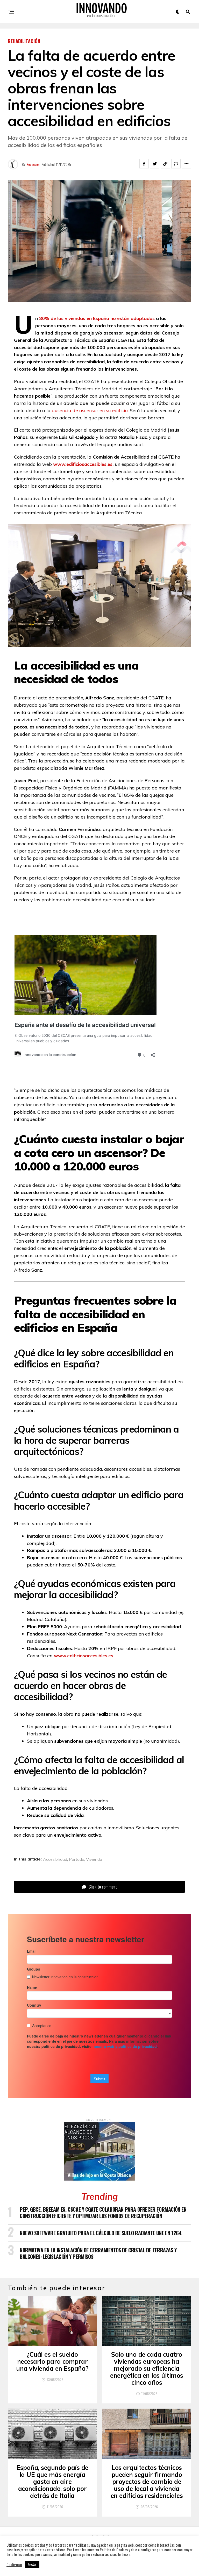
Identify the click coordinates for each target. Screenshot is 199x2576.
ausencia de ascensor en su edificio (90, 410)
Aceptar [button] (32, 2564)
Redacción (33, 164)
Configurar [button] (14, 2565)
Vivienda (94, 1859)
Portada (77, 1859)
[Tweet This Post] (155, 164)
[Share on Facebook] (144, 164)
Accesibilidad (55, 1859)
